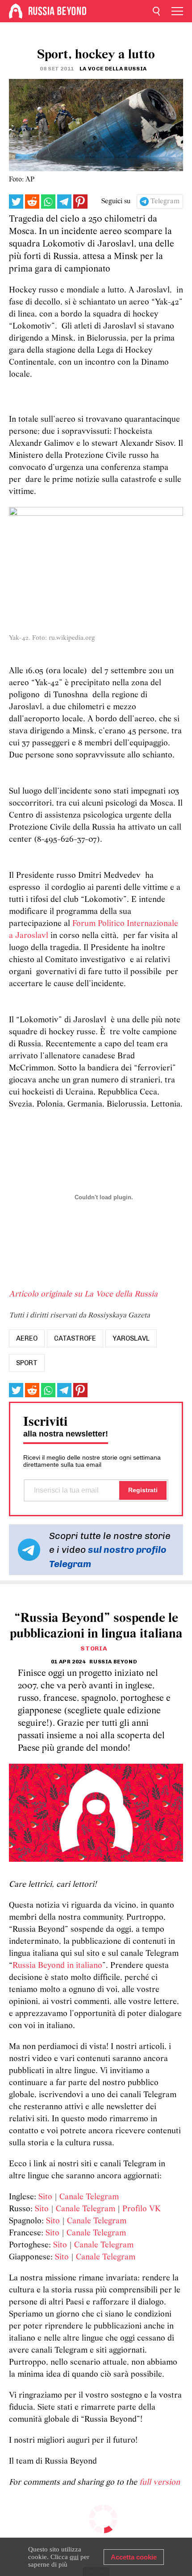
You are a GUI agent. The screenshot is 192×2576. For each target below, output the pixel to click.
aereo (27, 1338)
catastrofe (75, 1338)
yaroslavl (131, 1338)
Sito (45, 2197)
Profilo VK (142, 2209)
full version (160, 2483)
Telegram (165, 202)
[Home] (16, 11)
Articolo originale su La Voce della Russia (83, 1294)
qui (74, 2557)
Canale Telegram (89, 2197)
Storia (94, 1648)
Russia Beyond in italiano (57, 1966)
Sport (27, 1363)
